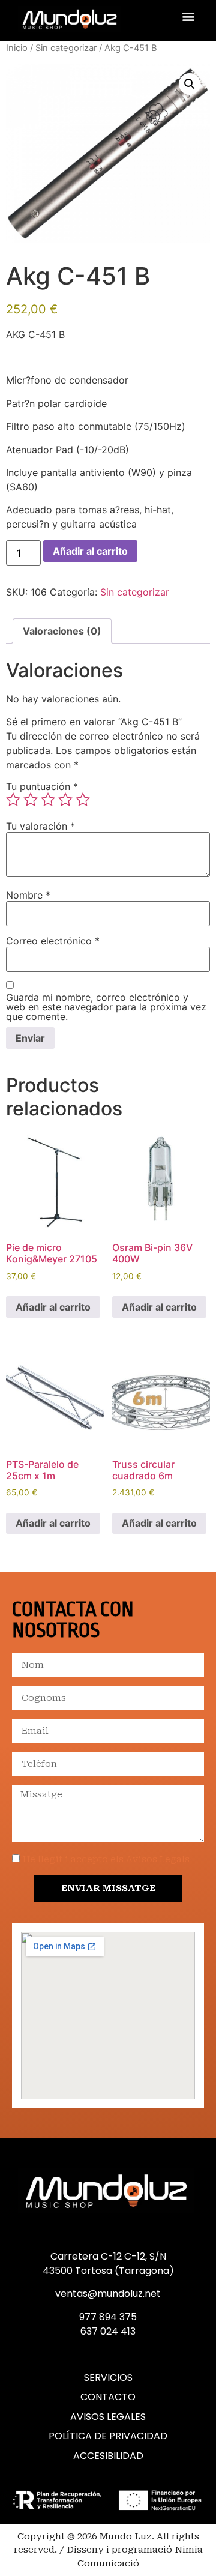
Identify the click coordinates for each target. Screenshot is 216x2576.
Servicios (108, 2378)
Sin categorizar (66, 48)
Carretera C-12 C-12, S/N (108, 2256)
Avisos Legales (108, 2417)
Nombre (28, 895)
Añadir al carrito (90, 551)
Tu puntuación (42, 786)
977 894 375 (108, 2317)
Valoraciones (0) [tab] (62, 631)
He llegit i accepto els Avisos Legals (106, 1859)
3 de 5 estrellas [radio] (48, 800)
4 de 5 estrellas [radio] (65, 800)
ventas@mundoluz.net (108, 2294)
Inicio (17, 48)
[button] (188, 16)
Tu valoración (40, 826)
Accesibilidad (108, 2456)
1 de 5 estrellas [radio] (13, 800)
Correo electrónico (53, 941)
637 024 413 (108, 2331)
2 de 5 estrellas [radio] (31, 800)
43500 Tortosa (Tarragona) (108, 2271)
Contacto (108, 2397)
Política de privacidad (108, 2436)
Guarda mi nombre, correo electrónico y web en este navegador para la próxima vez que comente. (106, 1007)
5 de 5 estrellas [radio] (83, 800)
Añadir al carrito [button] (53, 1307)
